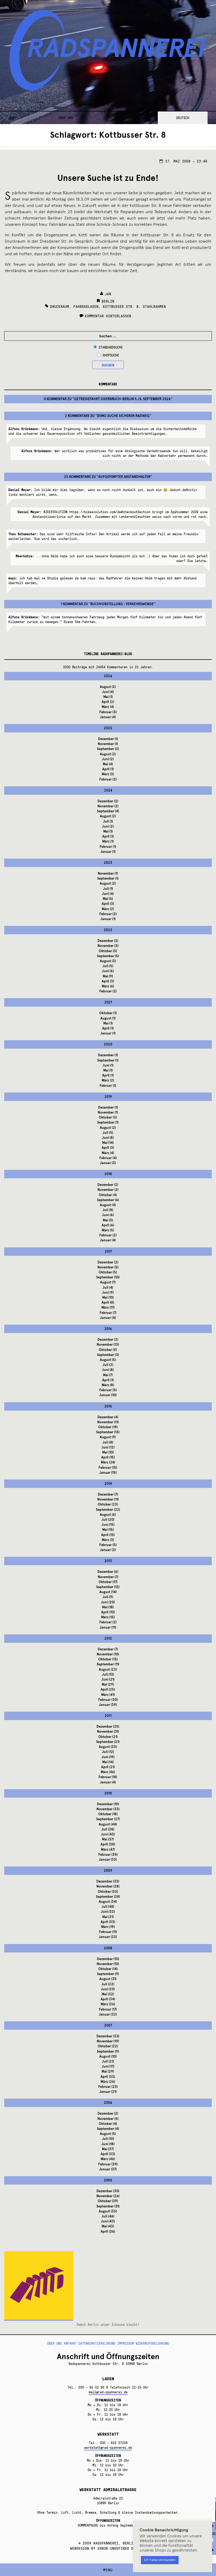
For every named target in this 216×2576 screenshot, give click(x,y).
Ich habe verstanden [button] (160, 2560)
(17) (108, 1308)
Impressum (126, 2343)
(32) (108, 1912)
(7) (108, 1282)
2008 (108, 1948)
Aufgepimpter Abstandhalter (124, 477)
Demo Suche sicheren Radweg (123, 416)
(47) (108, 1850)
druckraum (60, 306)
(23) (108, 1504)
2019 (108, 1097)
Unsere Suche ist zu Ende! (108, 178)
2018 (108, 1174)
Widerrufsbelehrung (152, 2343)
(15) (108, 1457)
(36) (108, 2232)
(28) (108, 1886)
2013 (108, 1561)
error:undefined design (121, 2548)
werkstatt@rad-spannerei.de (108, 2447)
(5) (108, 899)
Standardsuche (111, 347)
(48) (108, 1907)
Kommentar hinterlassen (108, 316)
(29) (108, 1685)
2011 (108, 1716)
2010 (108, 1793)
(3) (108, 712)
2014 (108, 1484)
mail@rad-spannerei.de (108, 2392)
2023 (108, 863)
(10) (108, 1277)
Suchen (108, 365)
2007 (108, 2026)
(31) (108, 1732)
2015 (108, 1406)
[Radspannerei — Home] (108, 53)
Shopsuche (111, 355)
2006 (108, 2103)
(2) (108, 687)
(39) (108, 1705)
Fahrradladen (86, 306)
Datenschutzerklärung (97, 2343)
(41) (108, 1695)
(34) (108, 1902)
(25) (108, 1690)
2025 (108, 728)
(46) (108, 1772)
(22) (108, 1510)
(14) (108, 1143)
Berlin (108, 301)
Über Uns (66, 118)
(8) (108, 1138)
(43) (108, 1834)
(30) (108, 1700)
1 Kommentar (72, 604)
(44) (108, 1824)
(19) (108, 1427)
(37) (108, 1839)
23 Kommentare (77, 477)
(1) (108, 697)
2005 (108, 2180)
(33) (108, 1747)
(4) (108, 692)
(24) (108, 1462)
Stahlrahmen (154, 306)
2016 (108, 1329)
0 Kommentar (55, 399)
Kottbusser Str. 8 (121, 306)
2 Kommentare (77, 416)
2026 (108, 676)
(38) (108, 1829)
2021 (108, 1002)
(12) (108, 1447)
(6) (108, 971)
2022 (108, 930)
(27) (108, 1819)
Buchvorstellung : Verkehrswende (122, 604)
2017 (108, 1252)
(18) (108, 1607)
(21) (108, 1680)
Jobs (12, 118)
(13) (108, 1345)
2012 (108, 1639)
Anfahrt (114, 118)
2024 (108, 790)
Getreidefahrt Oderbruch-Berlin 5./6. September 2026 (122, 399)
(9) (108, 976)
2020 (108, 1044)
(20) (108, 1520)
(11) (108, 1422)
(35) (108, 1855)
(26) (108, 2004)
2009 (108, 1871)
